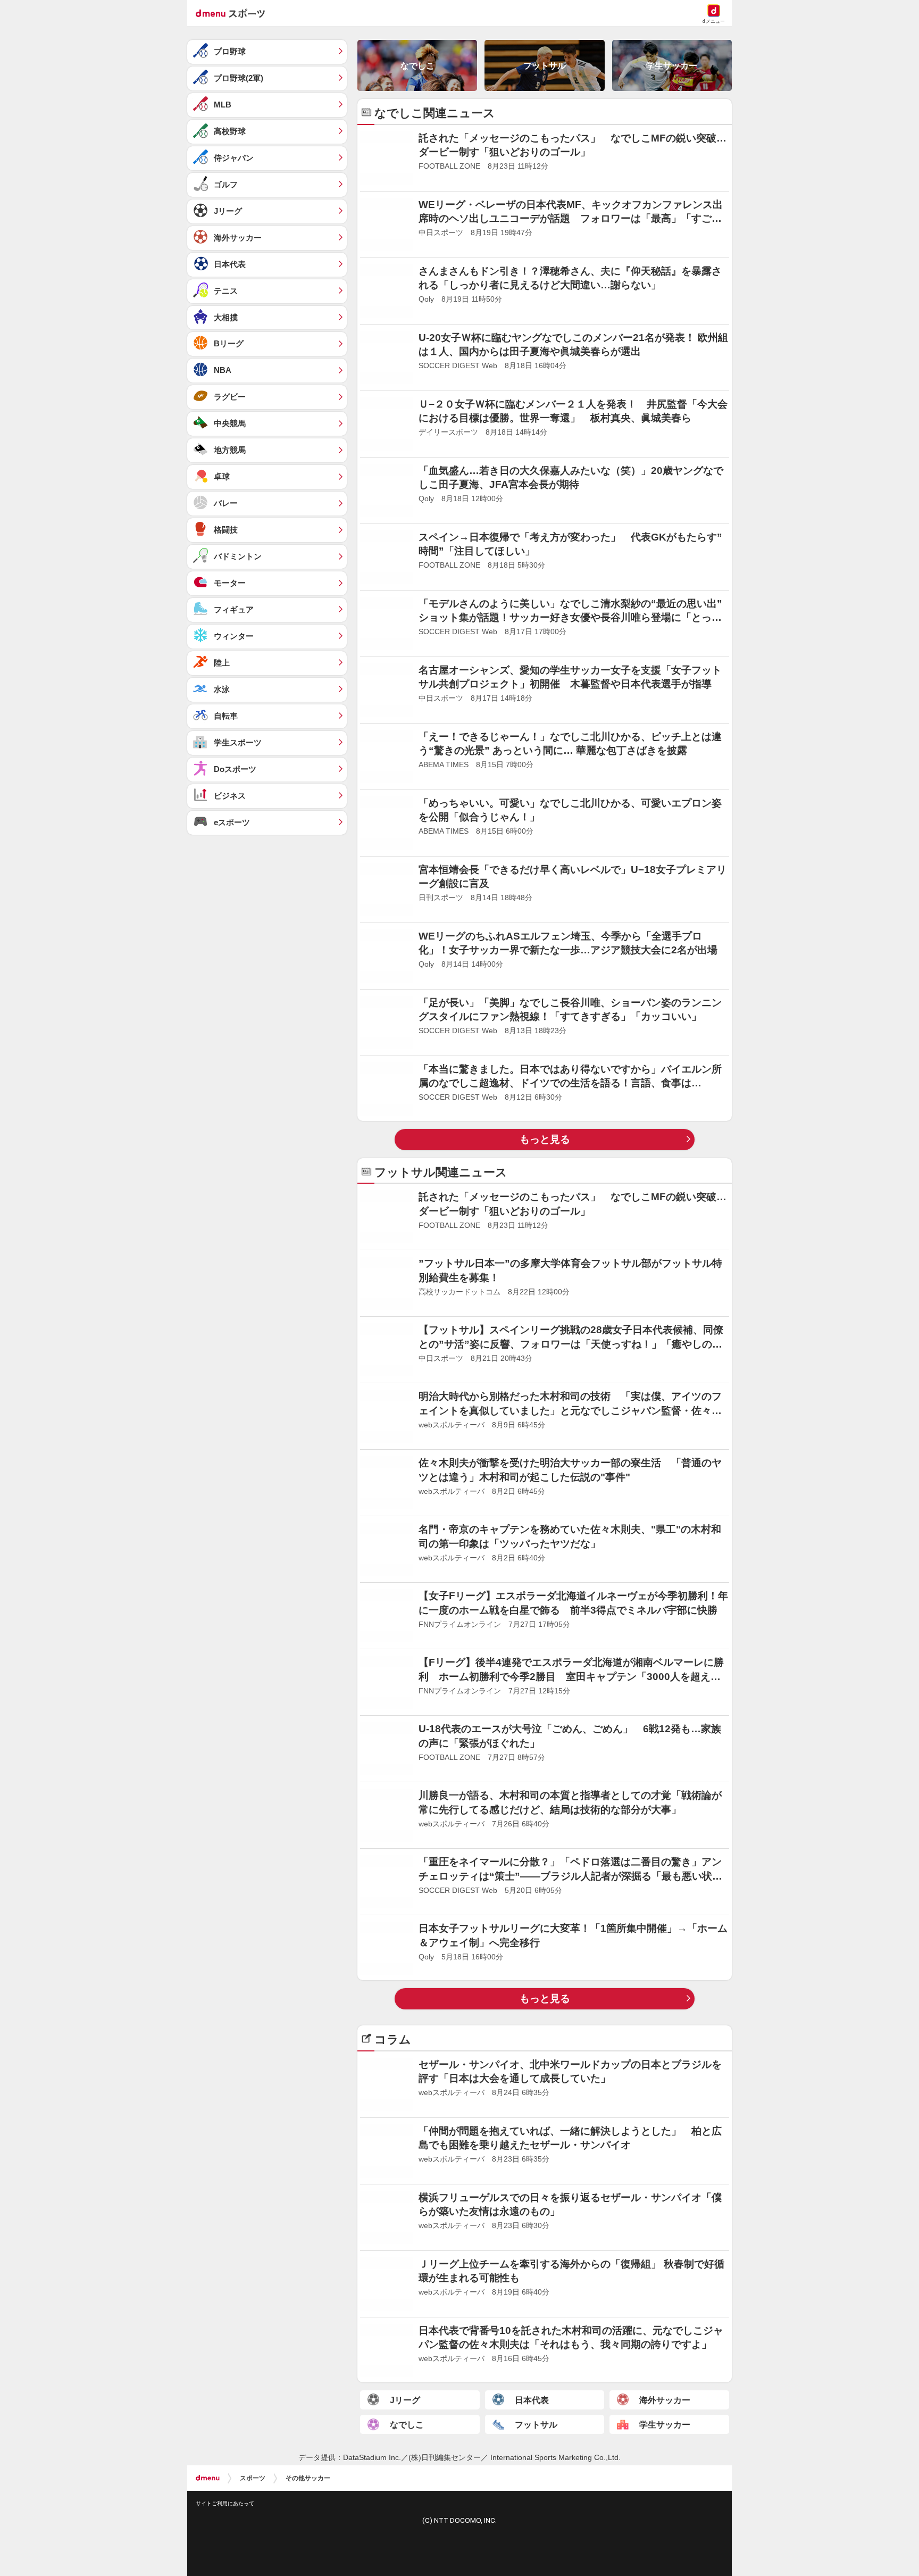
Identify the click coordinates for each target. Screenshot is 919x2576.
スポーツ (253, 2465)
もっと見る (545, 1139)
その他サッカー (308, 2465)
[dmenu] (208, 2465)
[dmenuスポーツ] (234, 13)
